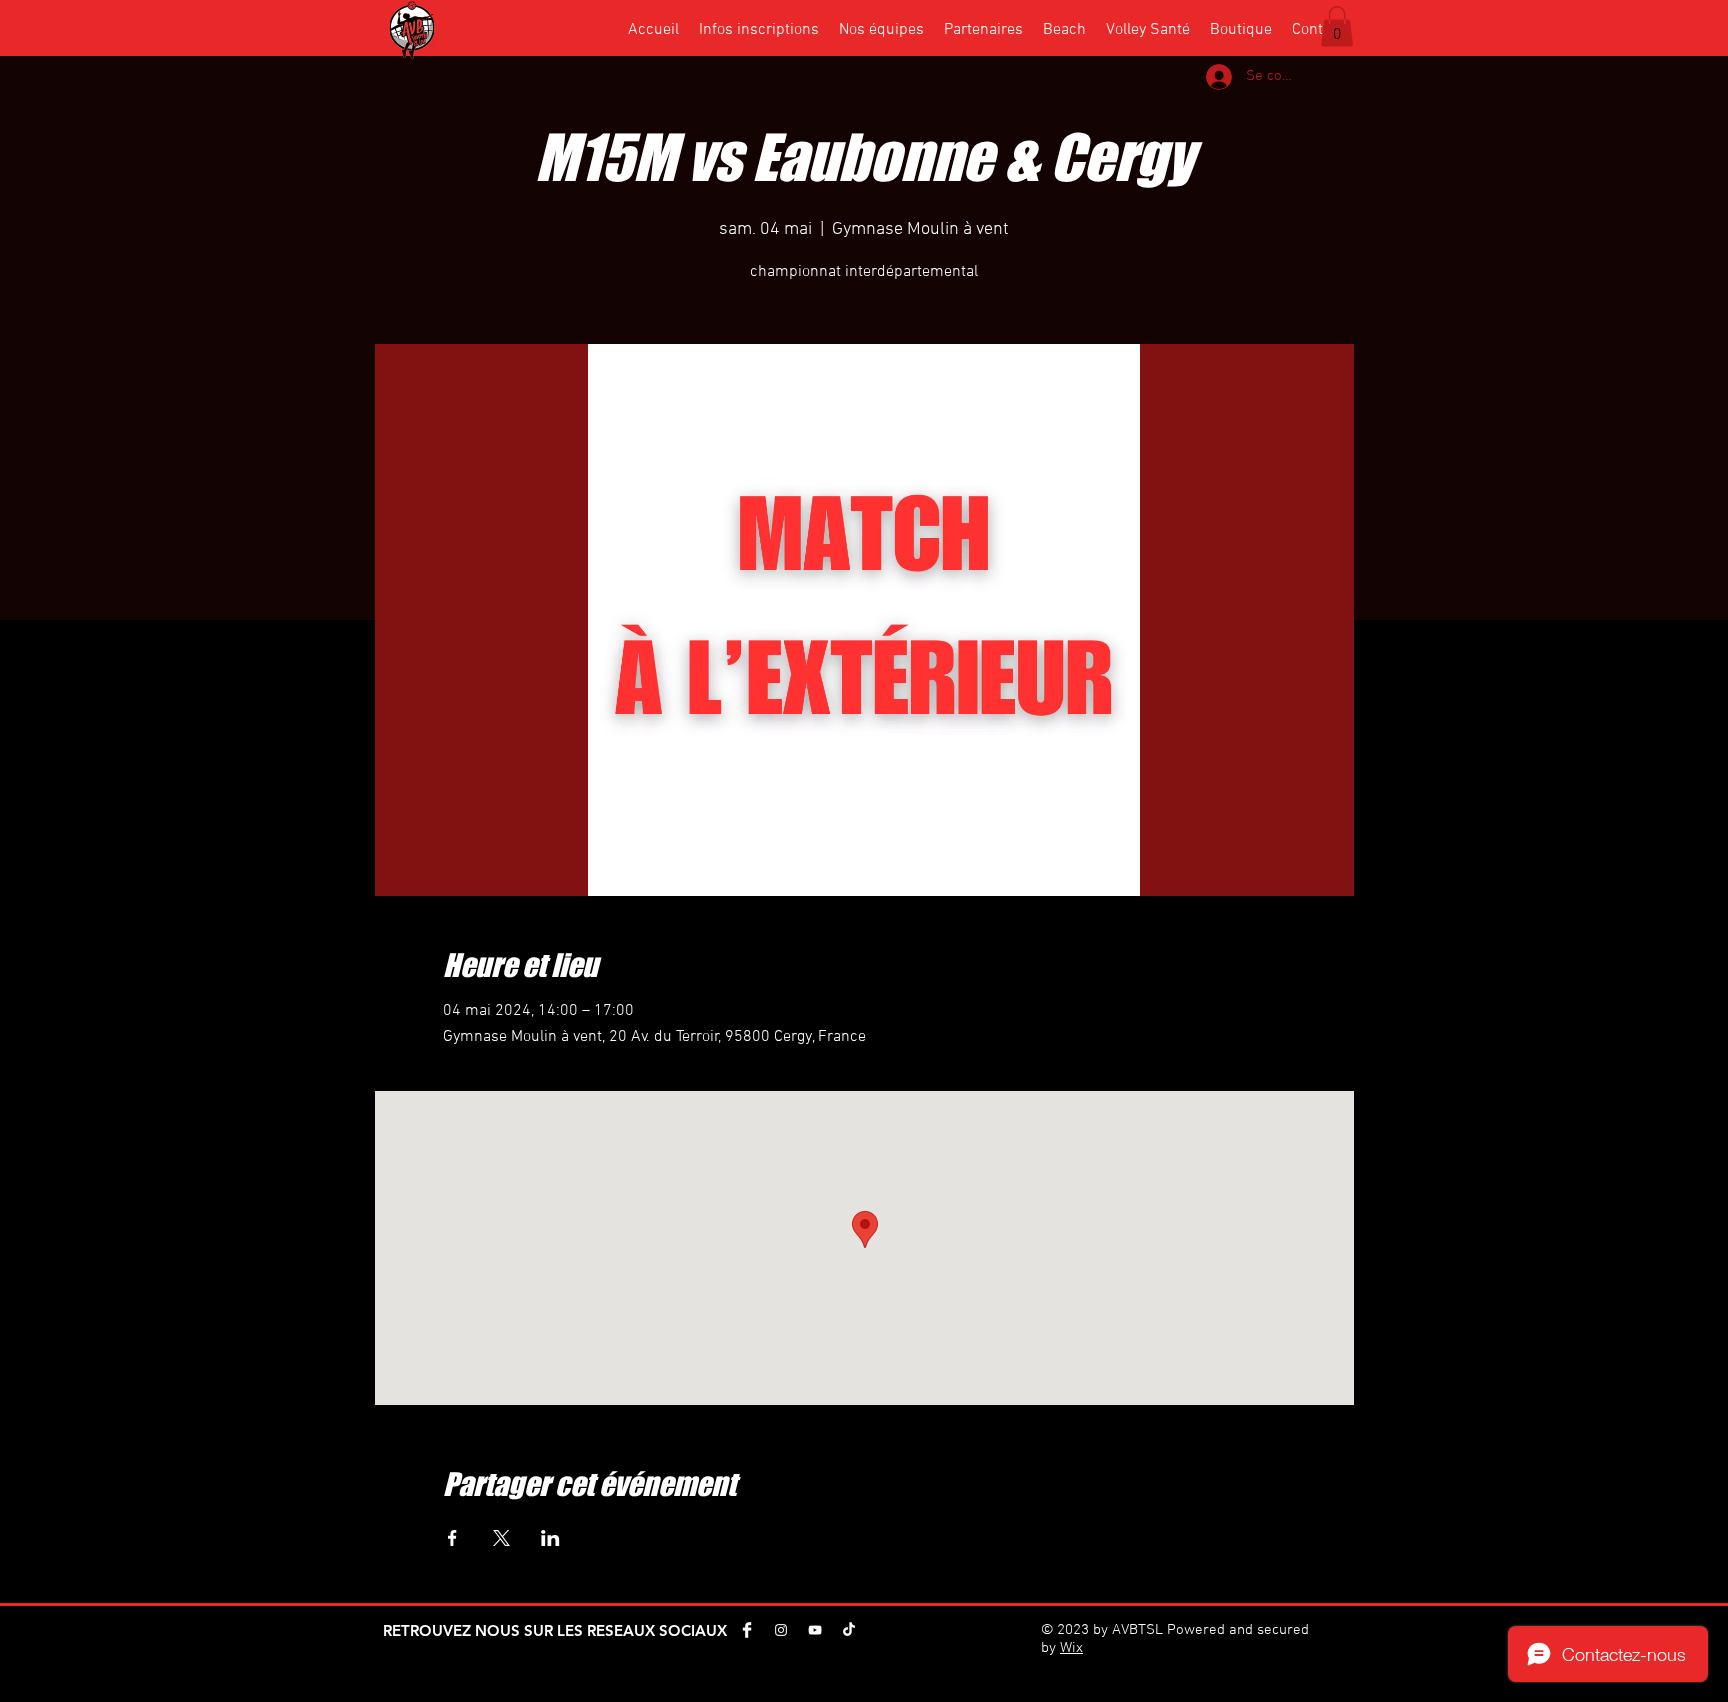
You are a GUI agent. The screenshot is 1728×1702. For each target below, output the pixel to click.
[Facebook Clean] (747, 1630)
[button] (1337, 26)
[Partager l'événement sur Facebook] (452, 1538)
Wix (1071, 1648)
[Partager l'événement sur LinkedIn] (550, 1538)
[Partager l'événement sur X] (501, 1538)
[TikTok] (849, 1630)
